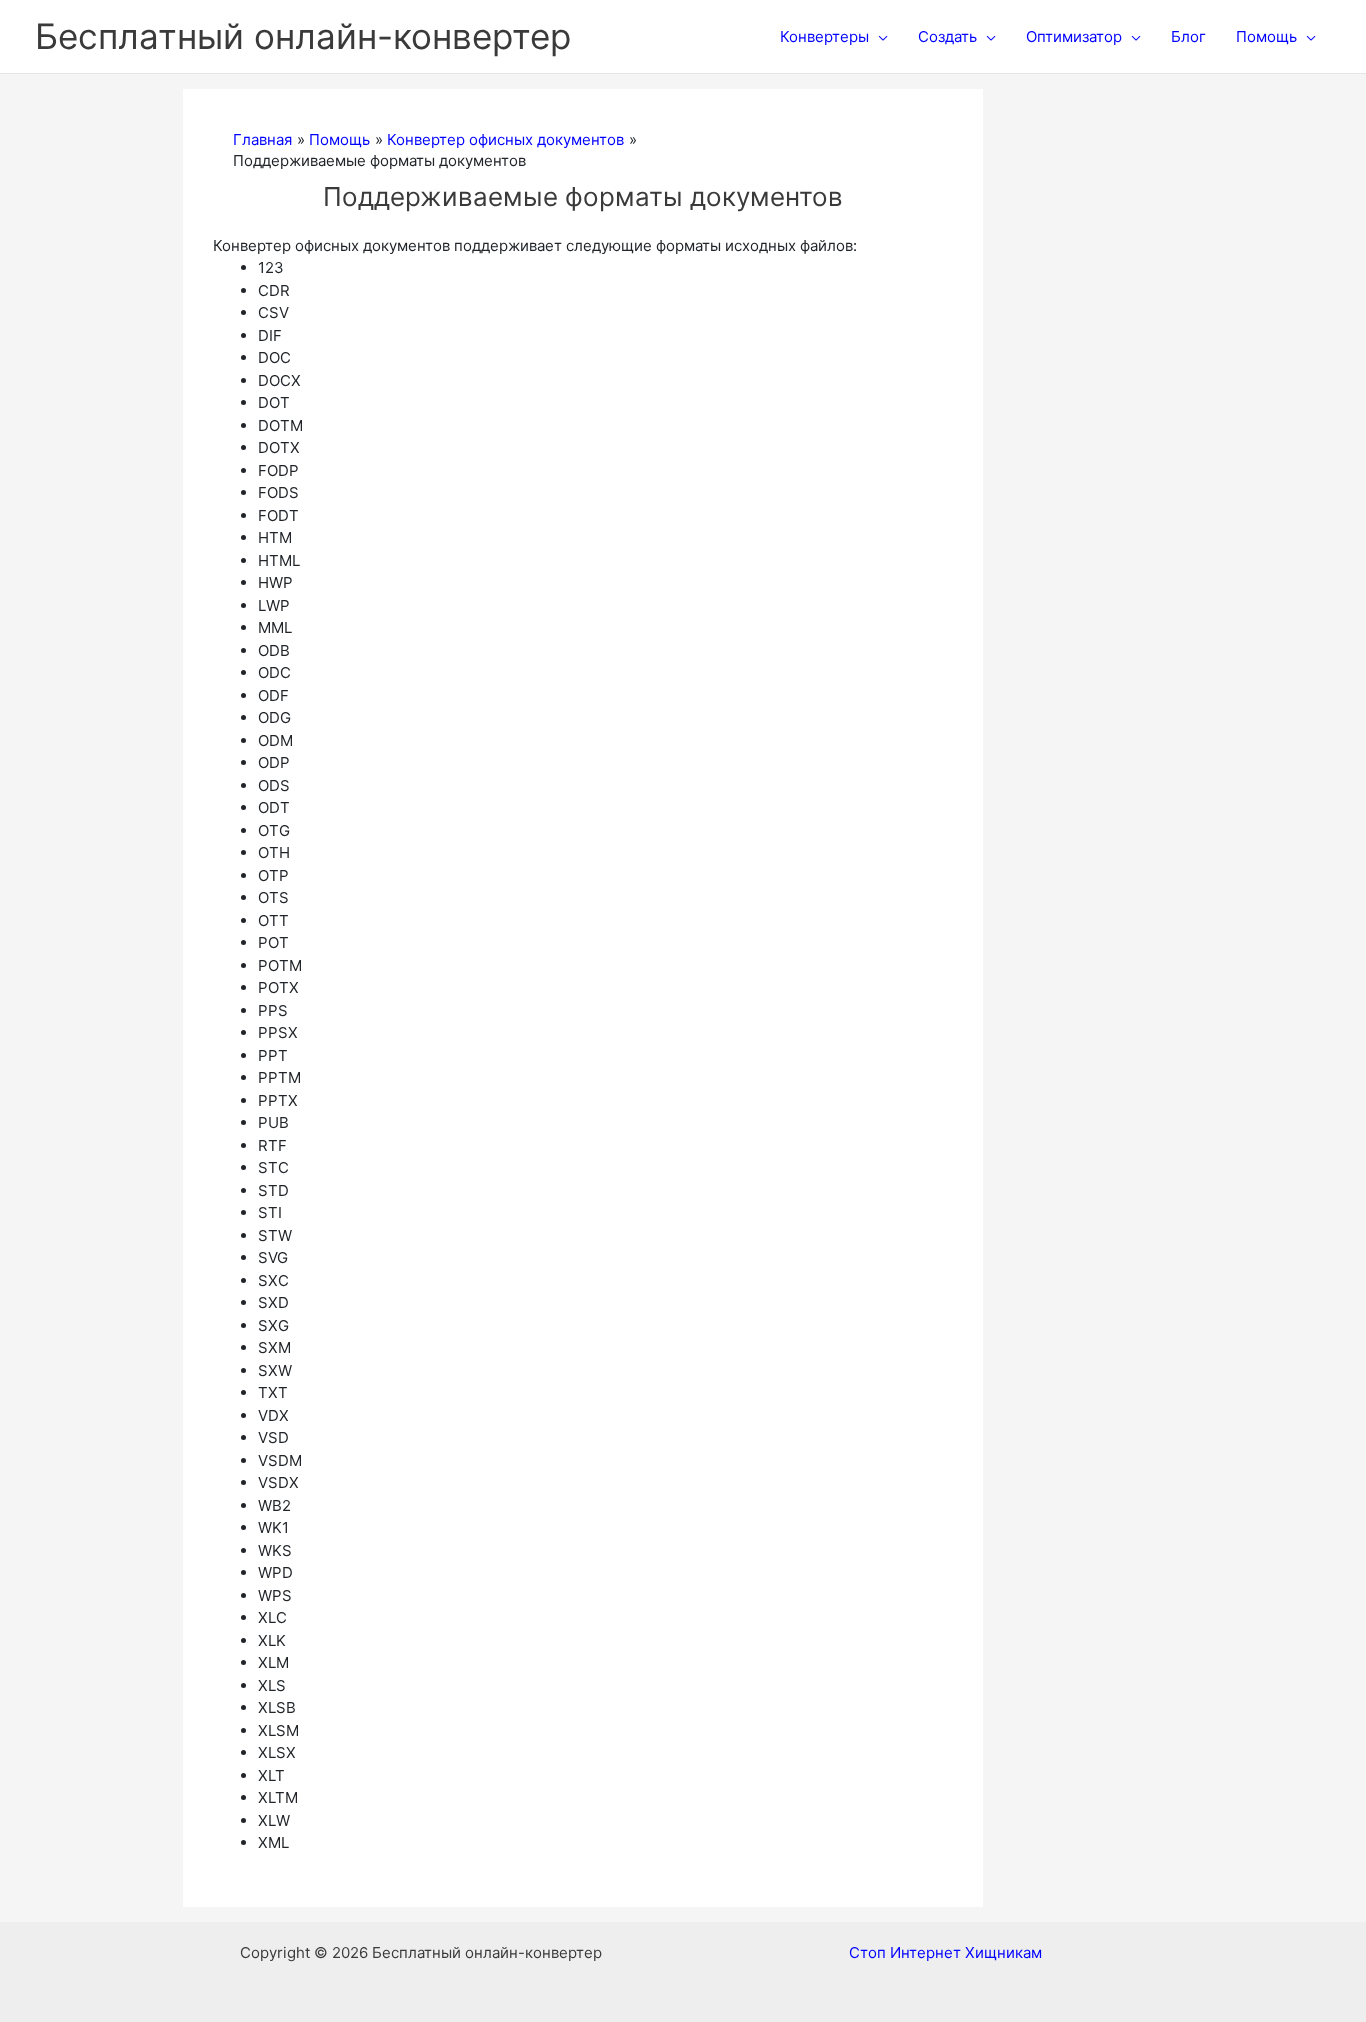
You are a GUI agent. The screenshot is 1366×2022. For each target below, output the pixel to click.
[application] (878, 37)
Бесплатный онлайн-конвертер (303, 36)
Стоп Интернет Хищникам (945, 1952)
